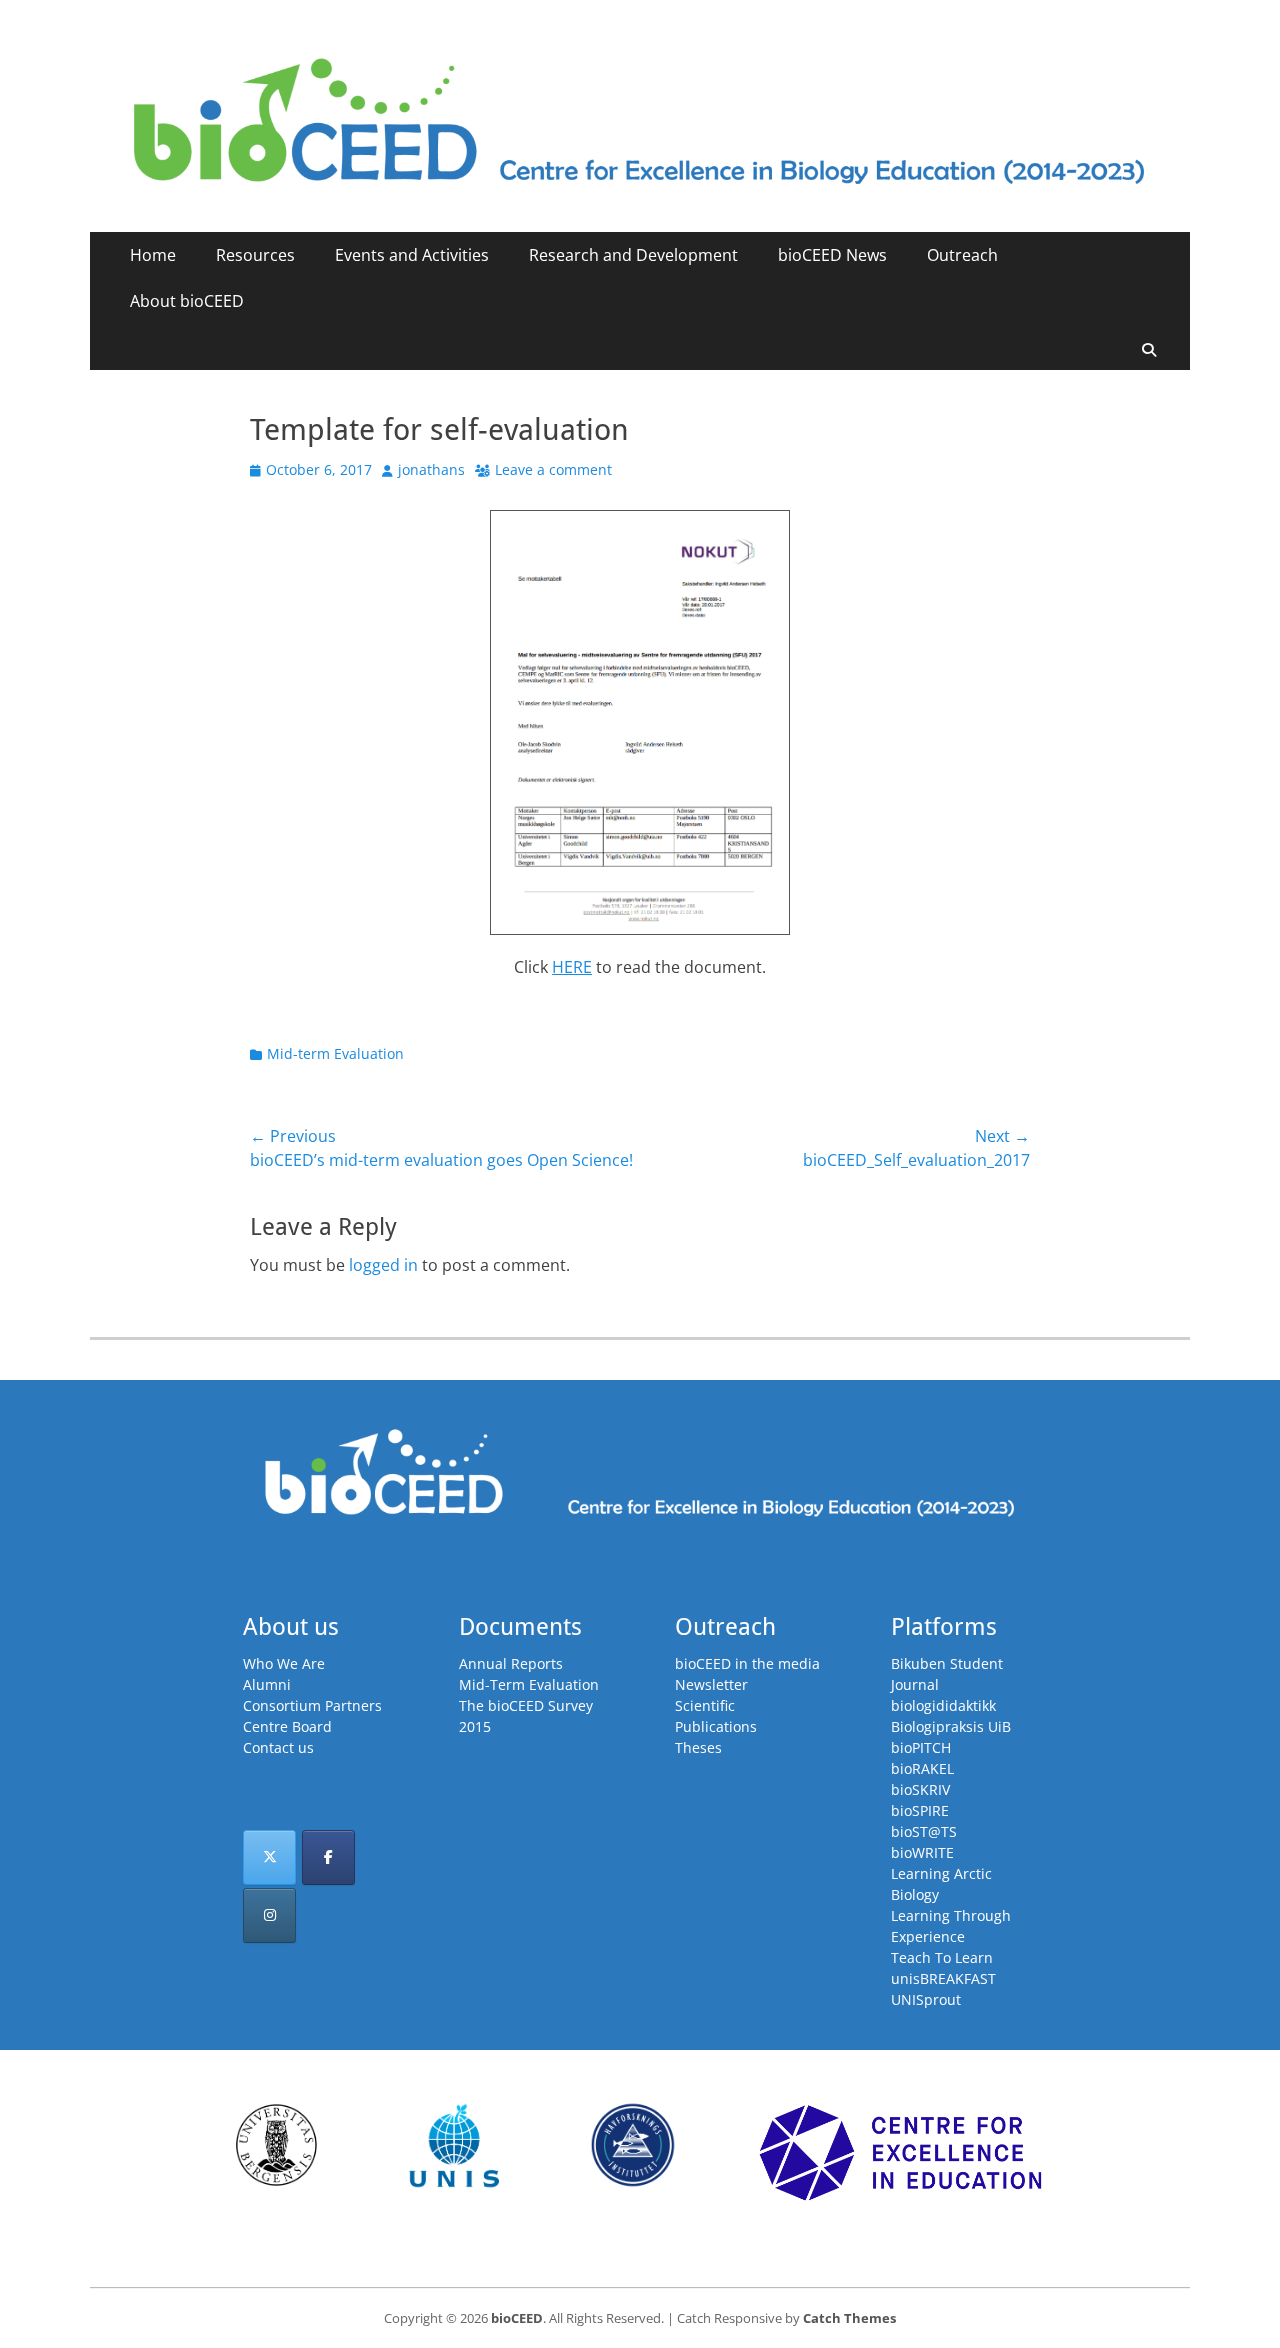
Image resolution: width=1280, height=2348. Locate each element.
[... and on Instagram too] (269, 1915)
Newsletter (711, 1684)
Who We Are (284, 1663)
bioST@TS (924, 1831)
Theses (698, 1747)
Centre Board (287, 1726)
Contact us (278, 1747)
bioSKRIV (920, 1789)
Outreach (962, 255)
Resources (255, 255)
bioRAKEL (922, 1768)
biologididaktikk (943, 1705)
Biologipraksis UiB (951, 1726)
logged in (383, 1265)
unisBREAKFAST (943, 1978)
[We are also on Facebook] (328, 1857)
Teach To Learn (942, 1957)
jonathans (431, 469)
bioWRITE (922, 1852)
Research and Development (633, 255)
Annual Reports (511, 1663)
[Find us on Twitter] (269, 1857)
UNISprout (926, 1999)
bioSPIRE (920, 1810)
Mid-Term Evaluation (529, 1684)
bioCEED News (832, 255)
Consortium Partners (312, 1705)
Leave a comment (553, 469)
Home (153, 255)
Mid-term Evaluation (335, 1053)
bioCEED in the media (747, 1663)
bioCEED (517, 2318)
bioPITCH (921, 1747)
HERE (572, 967)
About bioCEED (187, 301)
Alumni (267, 1684)
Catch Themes (849, 2318)
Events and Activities (412, 255)
